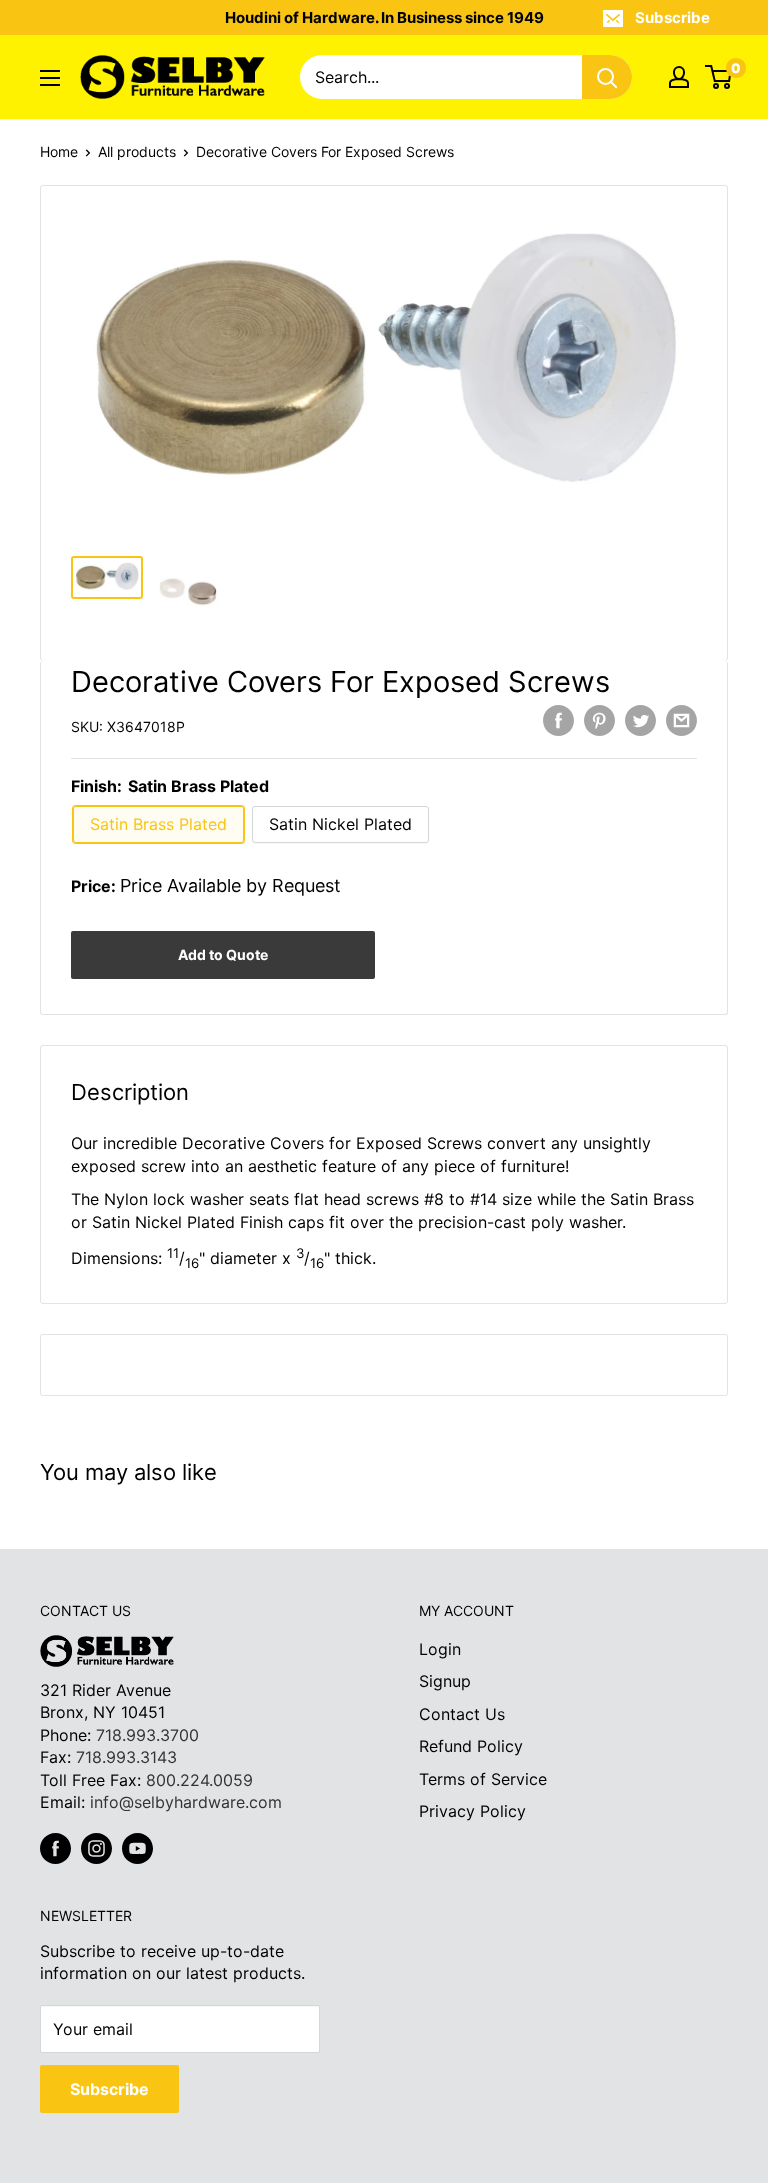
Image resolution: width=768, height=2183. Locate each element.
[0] (719, 77)
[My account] (679, 77)
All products (137, 151)
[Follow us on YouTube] (137, 1848)
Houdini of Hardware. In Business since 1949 (384, 17)
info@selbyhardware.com (186, 1802)
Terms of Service (483, 1779)
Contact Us (462, 1714)
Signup (445, 1681)
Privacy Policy (472, 1811)
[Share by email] (681, 720)
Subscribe (672, 17)
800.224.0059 (199, 1780)
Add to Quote (223, 954)
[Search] (607, 77)
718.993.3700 (147, 1735)
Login (440, 1649)
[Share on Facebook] (558, 720)
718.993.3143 (126, 1757)
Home (59, 151)
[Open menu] (50, 78)
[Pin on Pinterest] (599, 720)
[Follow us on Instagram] (96, 1848)
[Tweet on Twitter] (640, 720)
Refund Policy (471, 1746)
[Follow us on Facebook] (55, 1848)
